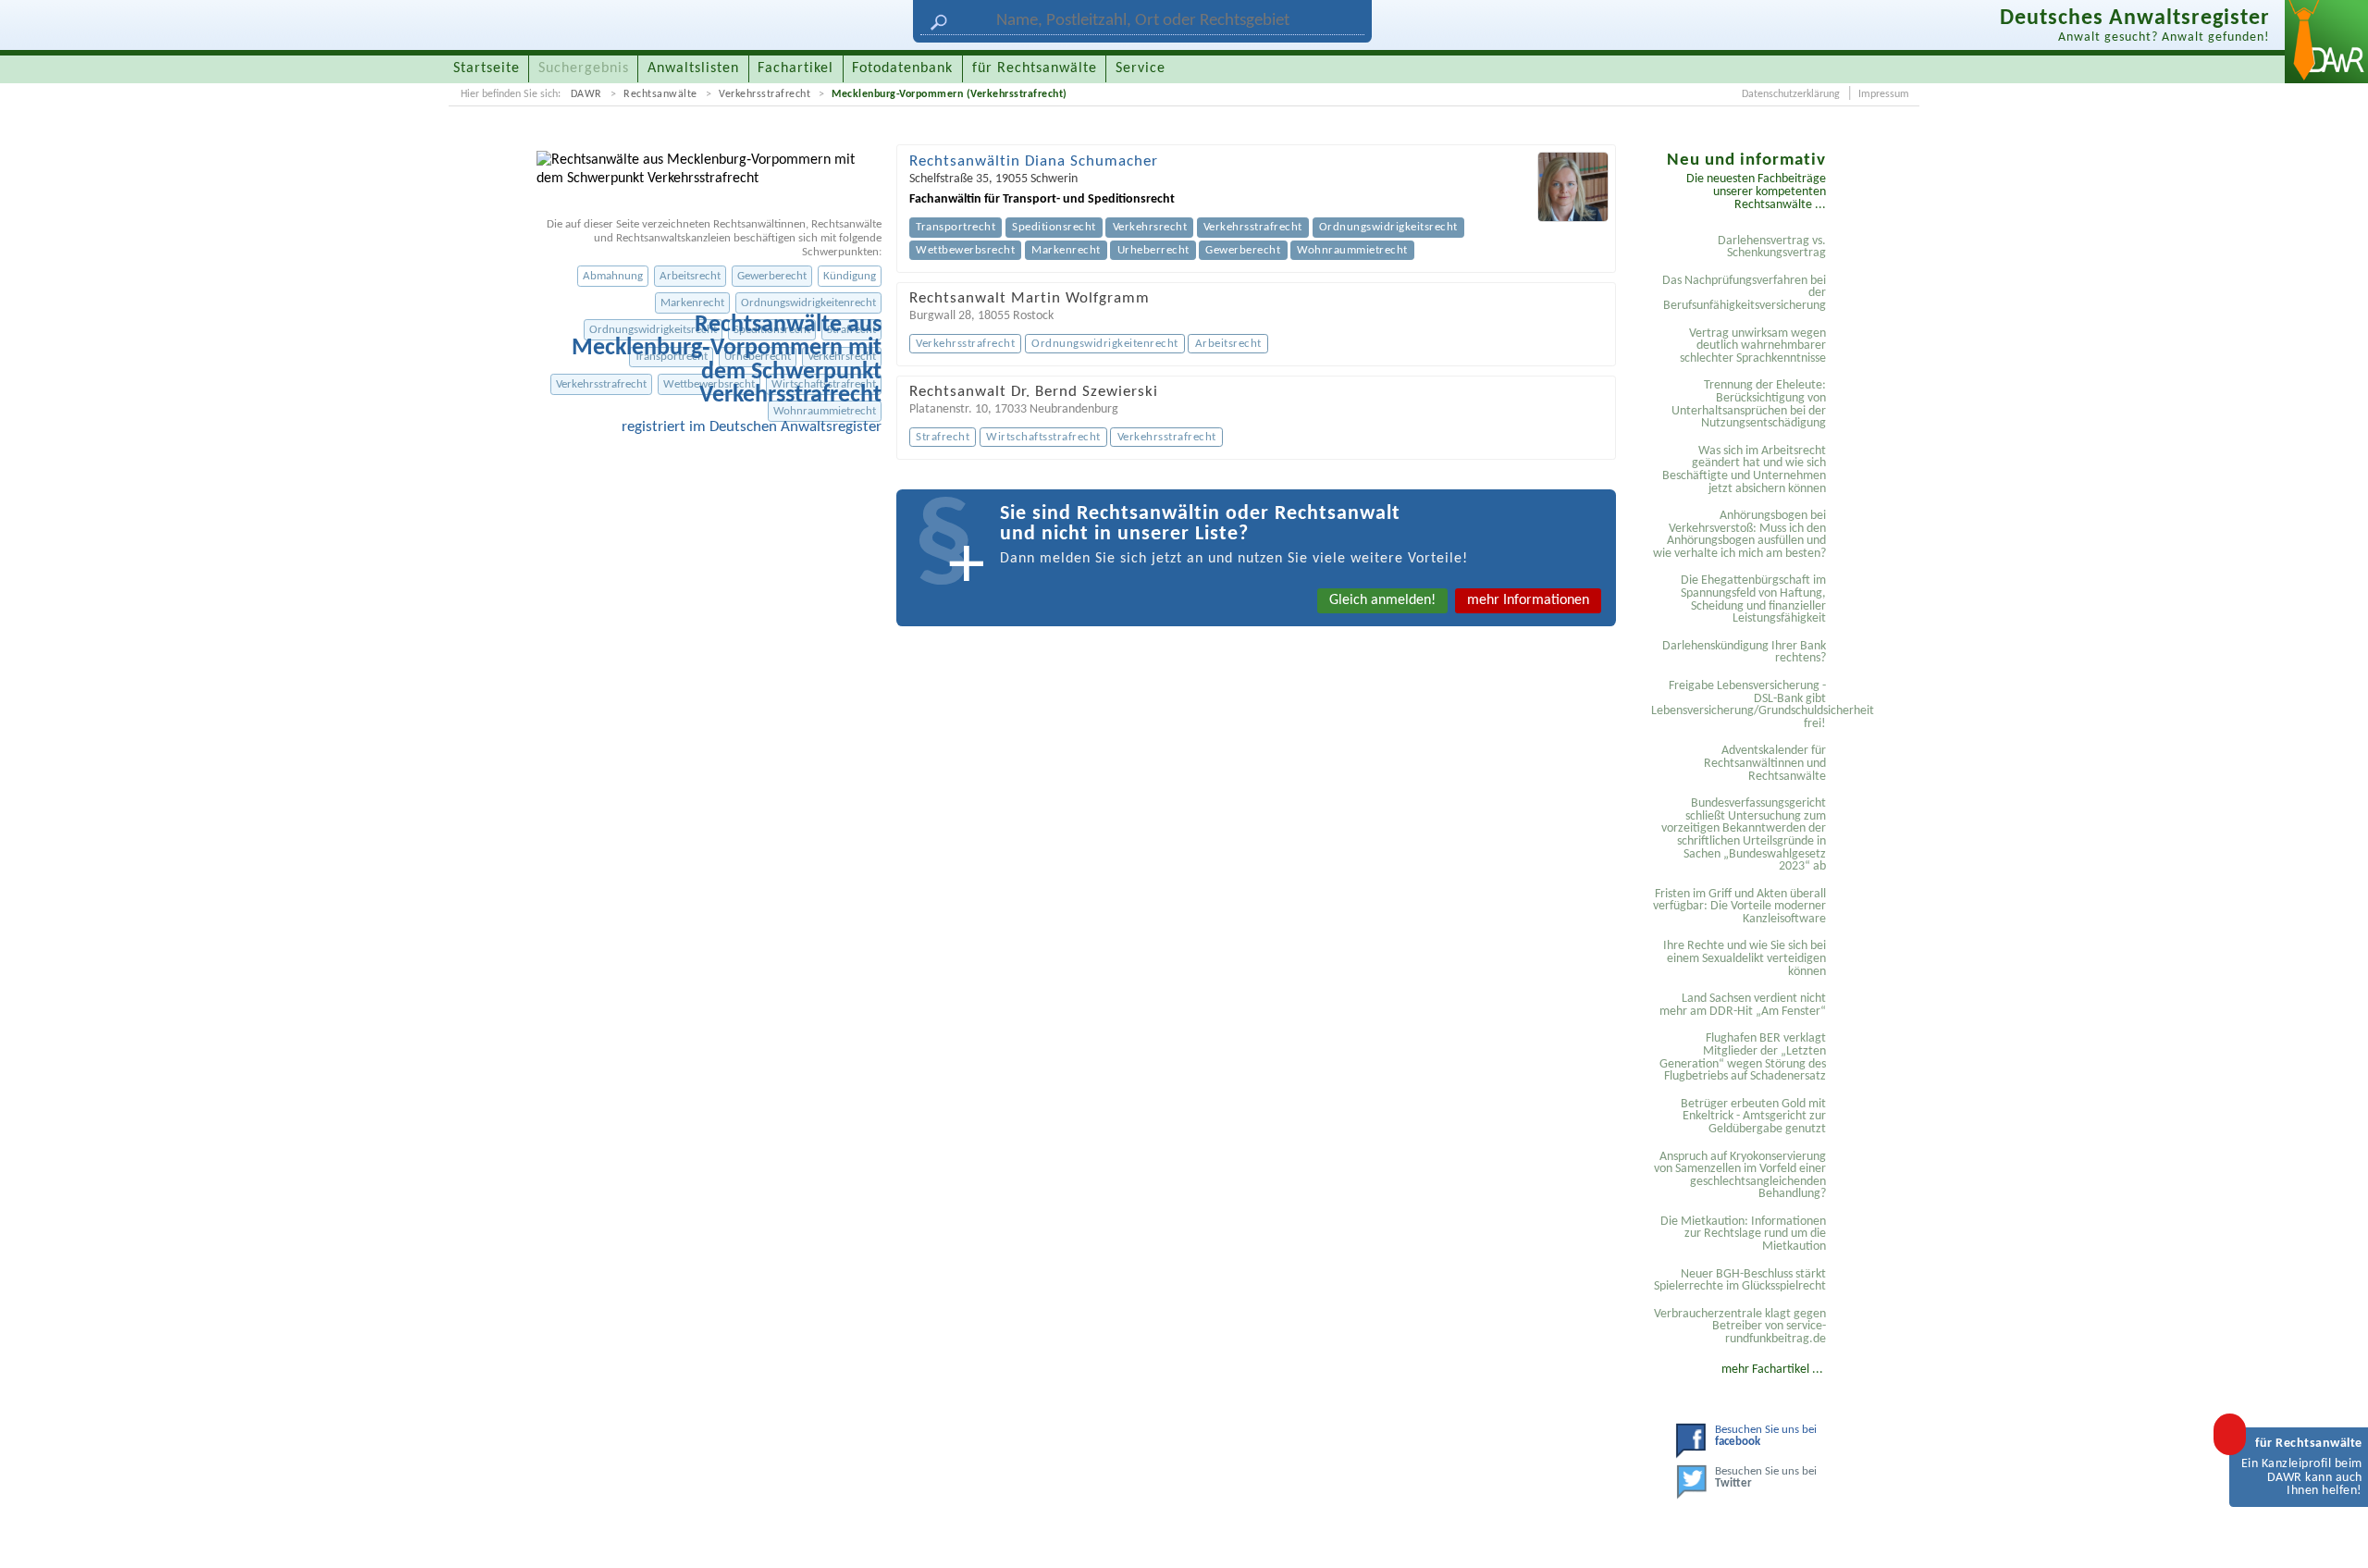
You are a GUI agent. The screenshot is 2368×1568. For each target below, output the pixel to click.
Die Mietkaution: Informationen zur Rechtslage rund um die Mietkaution (1743, 1234)
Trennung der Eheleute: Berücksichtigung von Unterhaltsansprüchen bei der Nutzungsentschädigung (1749, 404)
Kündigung (850, 276)
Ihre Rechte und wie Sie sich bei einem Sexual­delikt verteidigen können (1745, 958)
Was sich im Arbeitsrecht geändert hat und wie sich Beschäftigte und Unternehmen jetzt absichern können (1744, 470)
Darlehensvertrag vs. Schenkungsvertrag (1772, 247)
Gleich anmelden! (1382, 600)
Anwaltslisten (693, 68)
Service (1141, 68)
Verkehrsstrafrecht (765, 94)
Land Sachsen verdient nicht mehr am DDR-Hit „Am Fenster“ (1743, 1005)
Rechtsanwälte (660, 94)
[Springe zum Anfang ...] (2335, 1535)
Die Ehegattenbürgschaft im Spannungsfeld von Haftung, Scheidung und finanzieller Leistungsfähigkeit (1753, 599)
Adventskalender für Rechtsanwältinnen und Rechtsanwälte (1765, 763)
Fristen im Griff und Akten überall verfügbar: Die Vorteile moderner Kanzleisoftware (1739, 907)
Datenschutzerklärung (1791, 94)
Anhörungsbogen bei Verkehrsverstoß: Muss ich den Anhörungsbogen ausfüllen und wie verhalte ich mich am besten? (1739, 535)
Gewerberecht (772, 276)
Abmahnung (613, 276)
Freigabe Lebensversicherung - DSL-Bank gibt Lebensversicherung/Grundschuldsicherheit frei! (1741, 705)
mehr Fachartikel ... (1772, 1370)
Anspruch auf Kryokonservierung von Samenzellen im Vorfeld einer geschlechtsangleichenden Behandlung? (1740, 1176)
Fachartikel (795, 68)
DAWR (586, 94)
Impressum (1884, 94)
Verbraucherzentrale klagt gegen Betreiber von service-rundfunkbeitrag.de (1740, 1327)
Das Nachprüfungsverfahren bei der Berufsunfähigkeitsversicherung (1744, 293)
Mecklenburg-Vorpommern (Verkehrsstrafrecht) (950, 94)
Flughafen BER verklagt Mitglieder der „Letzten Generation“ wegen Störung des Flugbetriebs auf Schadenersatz (1743, 1057)
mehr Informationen (1528, 600)
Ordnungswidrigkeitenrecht (808, 303)
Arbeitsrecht (690, 276)
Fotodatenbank (902, 68)
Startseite (487, 68)
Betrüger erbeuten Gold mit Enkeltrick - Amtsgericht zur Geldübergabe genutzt (1753, 1117)
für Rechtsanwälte (1035, 68)
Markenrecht (692, 303)
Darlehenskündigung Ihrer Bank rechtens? (1744, 653)
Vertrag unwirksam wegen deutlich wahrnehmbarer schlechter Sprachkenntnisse (1753, 346)
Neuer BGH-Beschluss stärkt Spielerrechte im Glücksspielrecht (1740, 1281)
